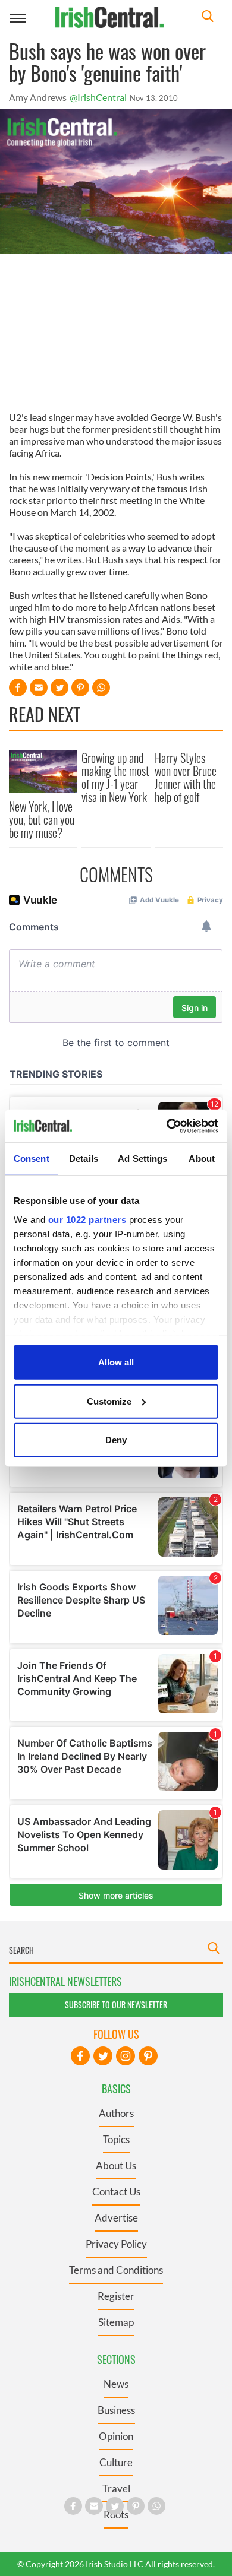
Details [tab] (84, 1159)
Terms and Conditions (116, 2270)
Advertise (116, 2218)
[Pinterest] (148, 2056)
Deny (116, 1440)
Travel (116, 2488)
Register (116, 2296)
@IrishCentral (98, 97)
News (116, 2384)
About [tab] (202, 1159)
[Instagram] (126, 2056)
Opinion (116, 2436)
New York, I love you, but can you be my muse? (42, 819)
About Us (116, 2165)
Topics (116, 2139)
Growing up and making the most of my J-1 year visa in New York (115, 777)
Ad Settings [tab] (142, 1159)
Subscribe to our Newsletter (116, 2005)
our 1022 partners (87, 1219)
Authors (116, 2113)
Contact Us (116, 2192)
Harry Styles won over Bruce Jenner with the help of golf (186, 777)
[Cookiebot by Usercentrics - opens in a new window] (167, 1126)
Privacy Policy (116, 2244)
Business (116, 2410)
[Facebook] (80, 2056)
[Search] (208, 18)
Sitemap (116, 2322)
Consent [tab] (32, 1159)
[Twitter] (103, 2056)
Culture (116, 2462)
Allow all (116, 1362)
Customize (109, 1401)
